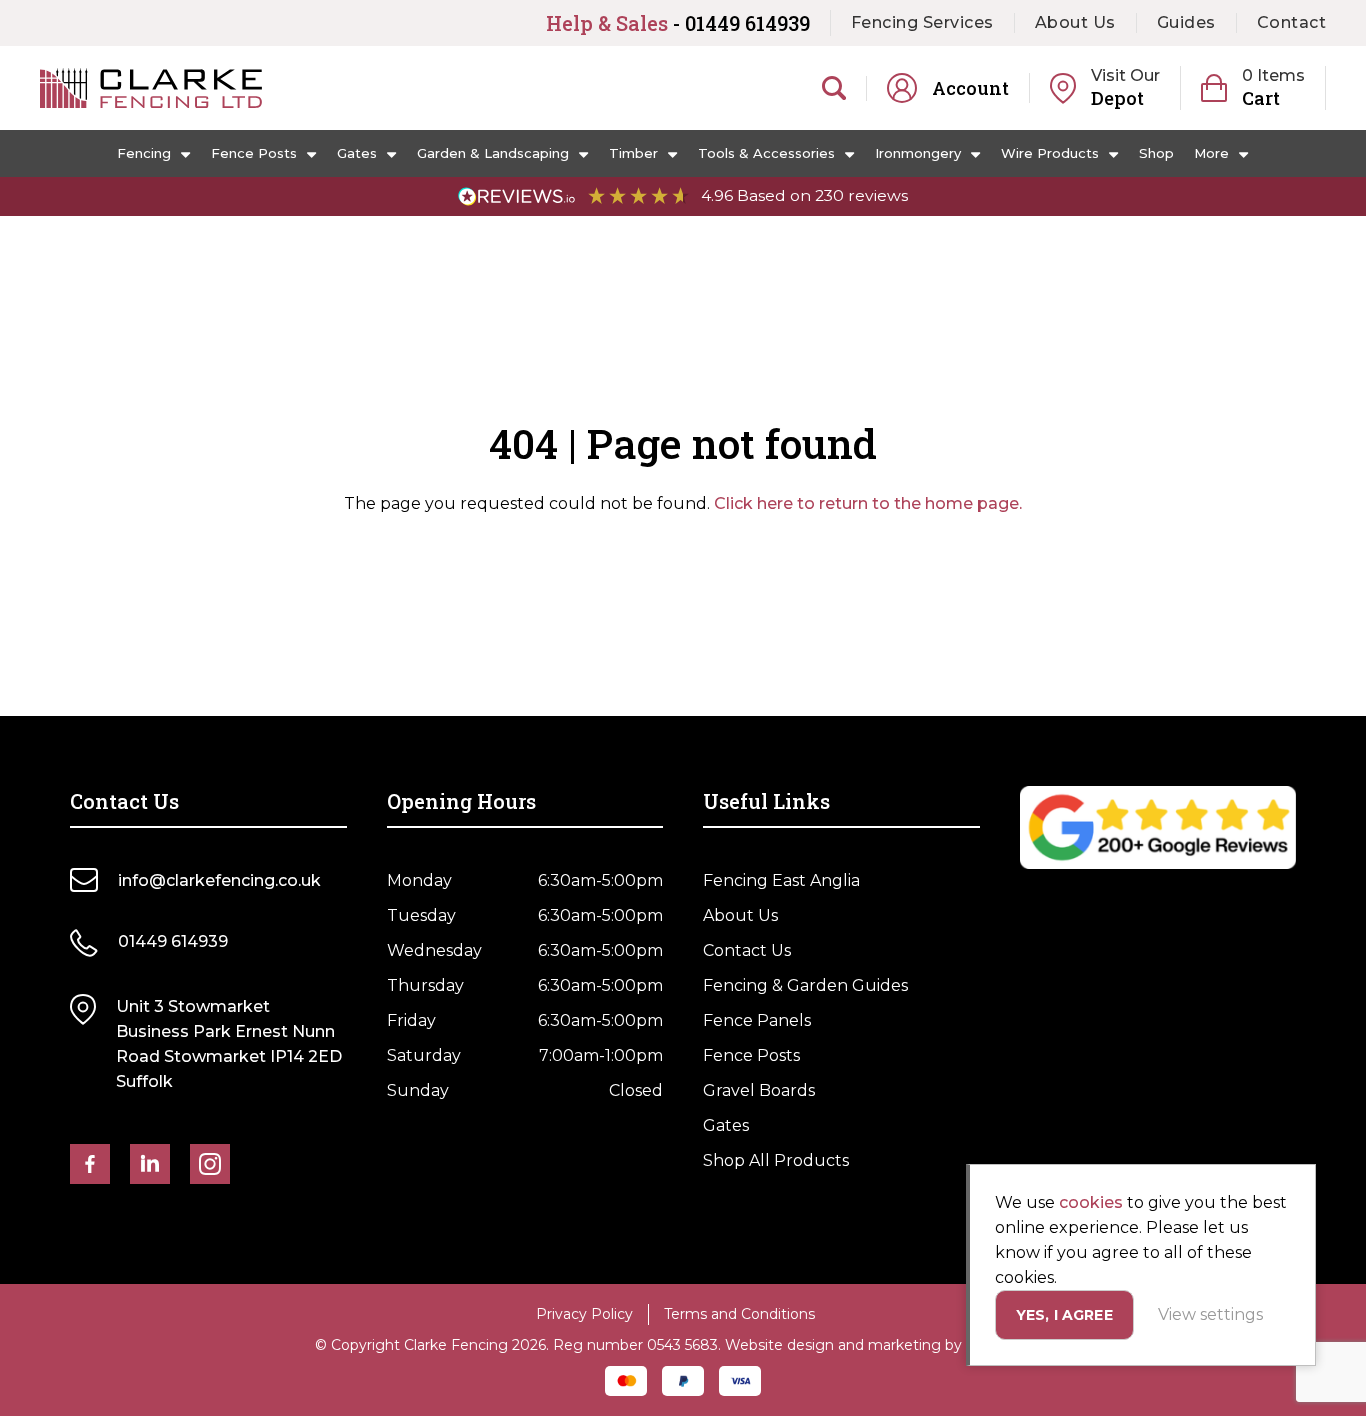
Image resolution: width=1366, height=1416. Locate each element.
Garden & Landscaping (493, 153)
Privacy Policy (584, 1314)
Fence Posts (254, 153)
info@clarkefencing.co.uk (219, 880)
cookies (1091, 1202)
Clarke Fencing (151, 88)
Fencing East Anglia (781, 880)
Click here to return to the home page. (868, 503)
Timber (633, 153)
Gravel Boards (759, 1090)
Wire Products (1050, 153)
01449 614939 (173, 941)
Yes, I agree (1064, 1315)
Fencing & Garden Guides (805, 985)
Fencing (144, 153)
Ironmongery (918, 153)
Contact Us (747, 950)
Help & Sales (678, 23)
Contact (1292, 22)
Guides (1186, 22)
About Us (1075, 22)
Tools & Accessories (766, 153)
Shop (1156, 153)
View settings (1210, 1314)
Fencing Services (922, 22)
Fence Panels (757, 1020)
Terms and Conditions (739, 1314)
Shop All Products (776, 1160)
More (1211, 153)
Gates (357, 153)
